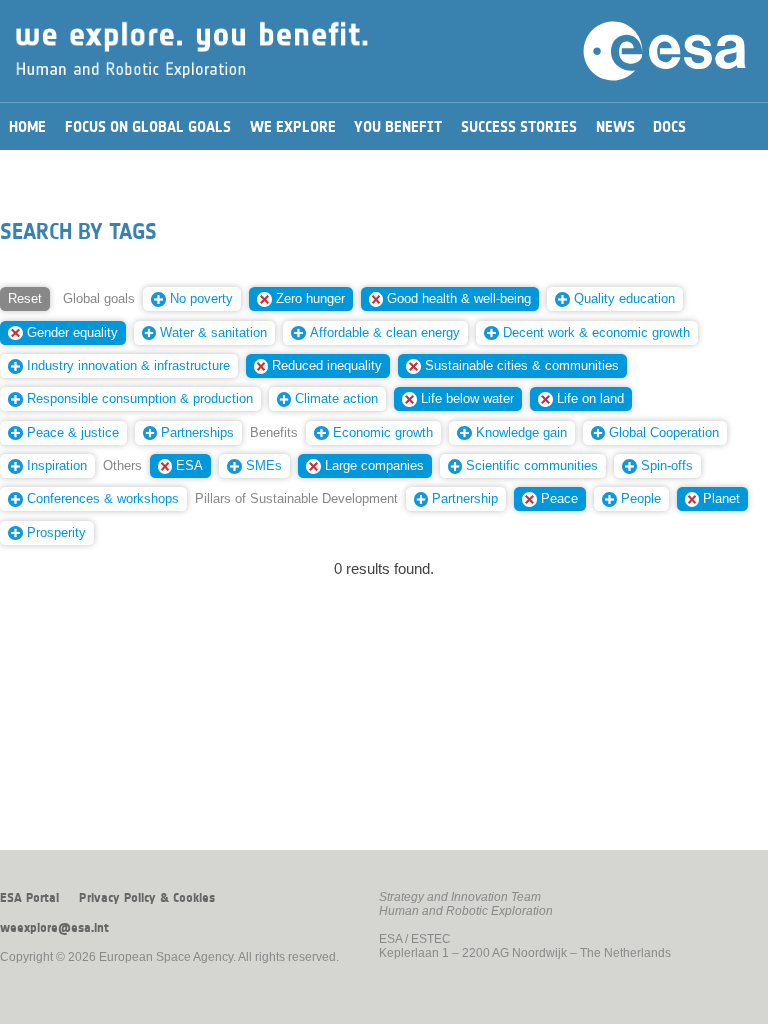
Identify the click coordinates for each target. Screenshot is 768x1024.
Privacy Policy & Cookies (147, 898)
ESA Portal (29, 898)
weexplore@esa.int (54, 928)
